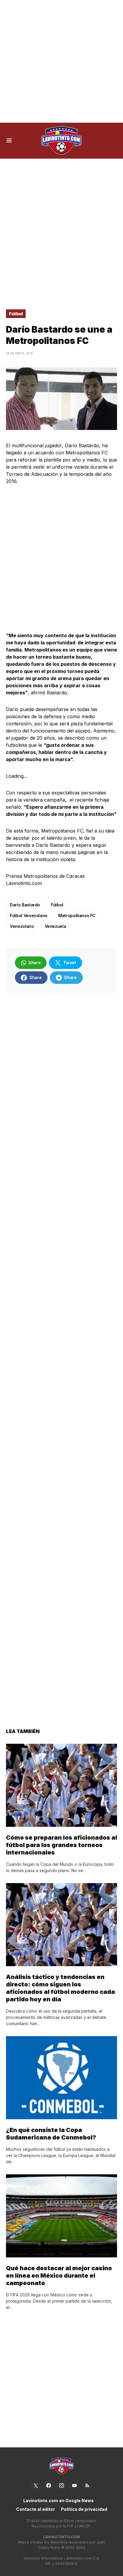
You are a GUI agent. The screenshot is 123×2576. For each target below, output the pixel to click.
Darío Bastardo (25, 905)
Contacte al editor (36, 2509)
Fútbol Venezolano (29, 915)
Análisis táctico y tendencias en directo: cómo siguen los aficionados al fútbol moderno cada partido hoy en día (60, 1988)
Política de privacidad (84, 2509)
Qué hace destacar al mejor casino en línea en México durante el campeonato (59, 2276)
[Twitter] (36, 2485)
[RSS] (87, 2485)
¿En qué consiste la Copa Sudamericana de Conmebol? (51, 2134)
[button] (9, 141)
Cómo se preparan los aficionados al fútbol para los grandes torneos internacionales (61, 1845)
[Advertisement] (61, 61)
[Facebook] (49, 2485)
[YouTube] (74, 2485)
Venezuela (56, 926)
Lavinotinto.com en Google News (59, 2501)
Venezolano (22, 926)
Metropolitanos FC (77, 915)
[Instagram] (61, 2485)
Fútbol (16, 314)
